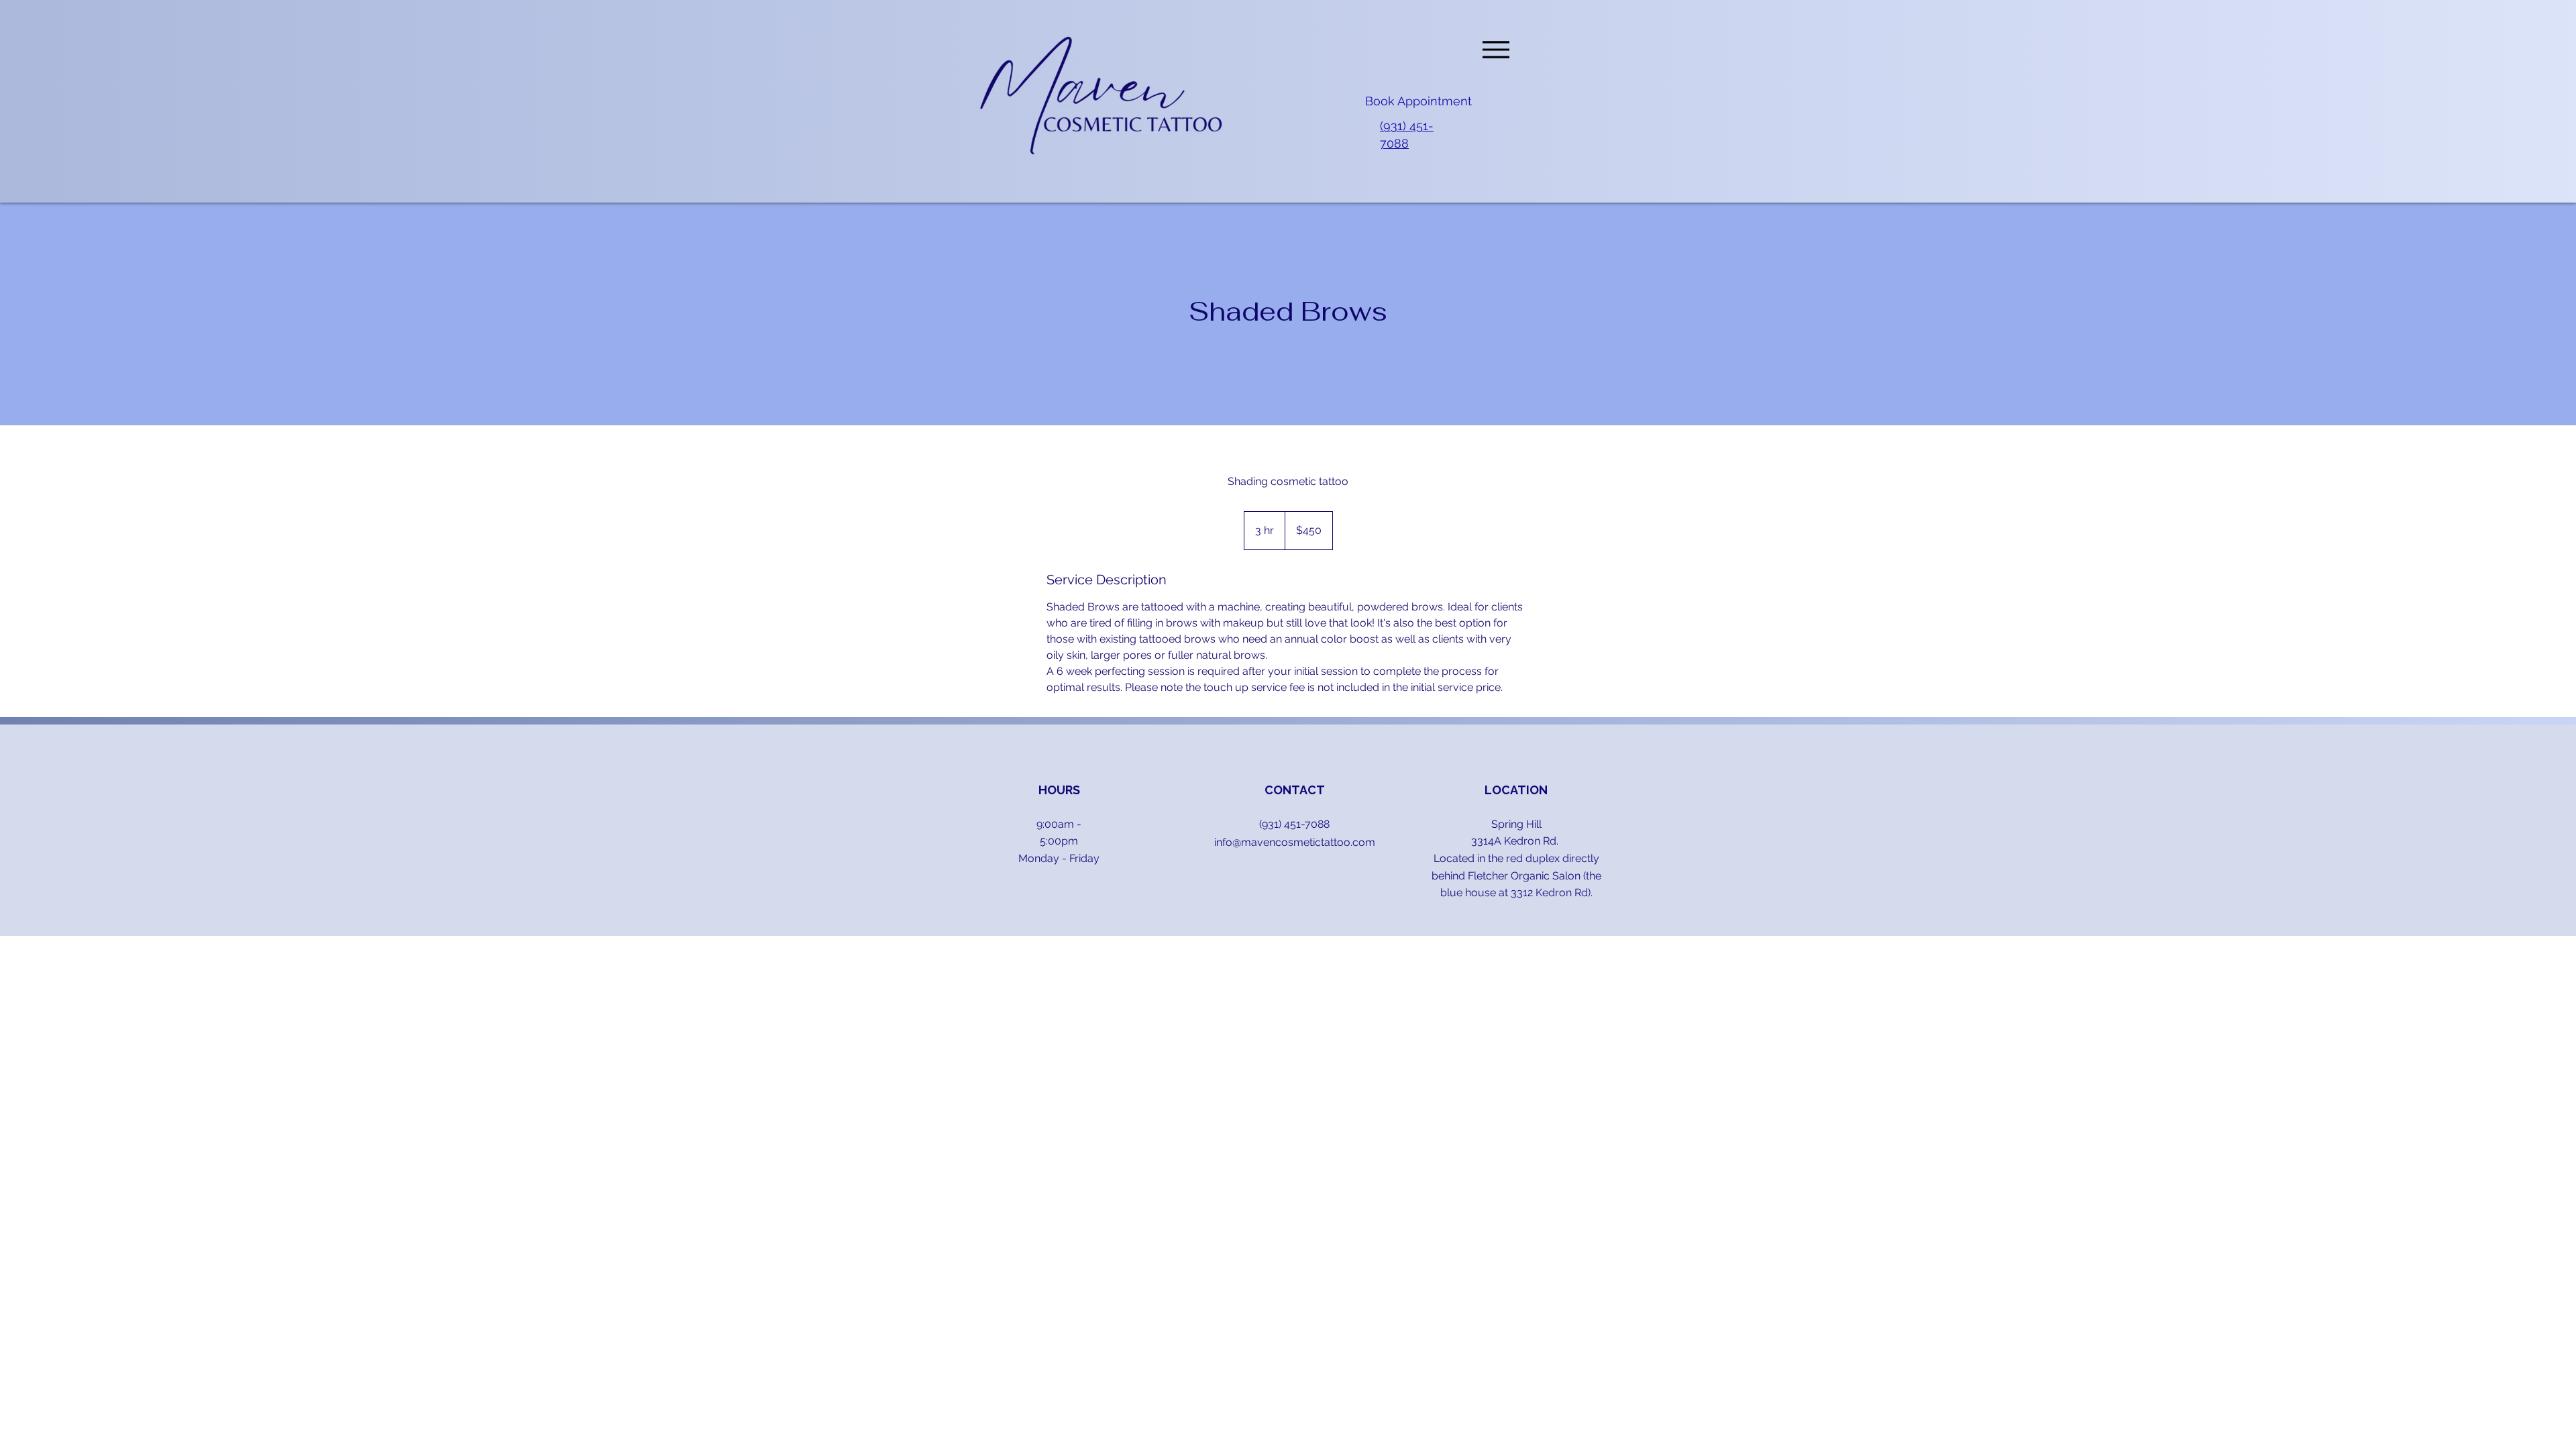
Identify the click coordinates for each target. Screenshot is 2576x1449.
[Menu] (1496, 49)
